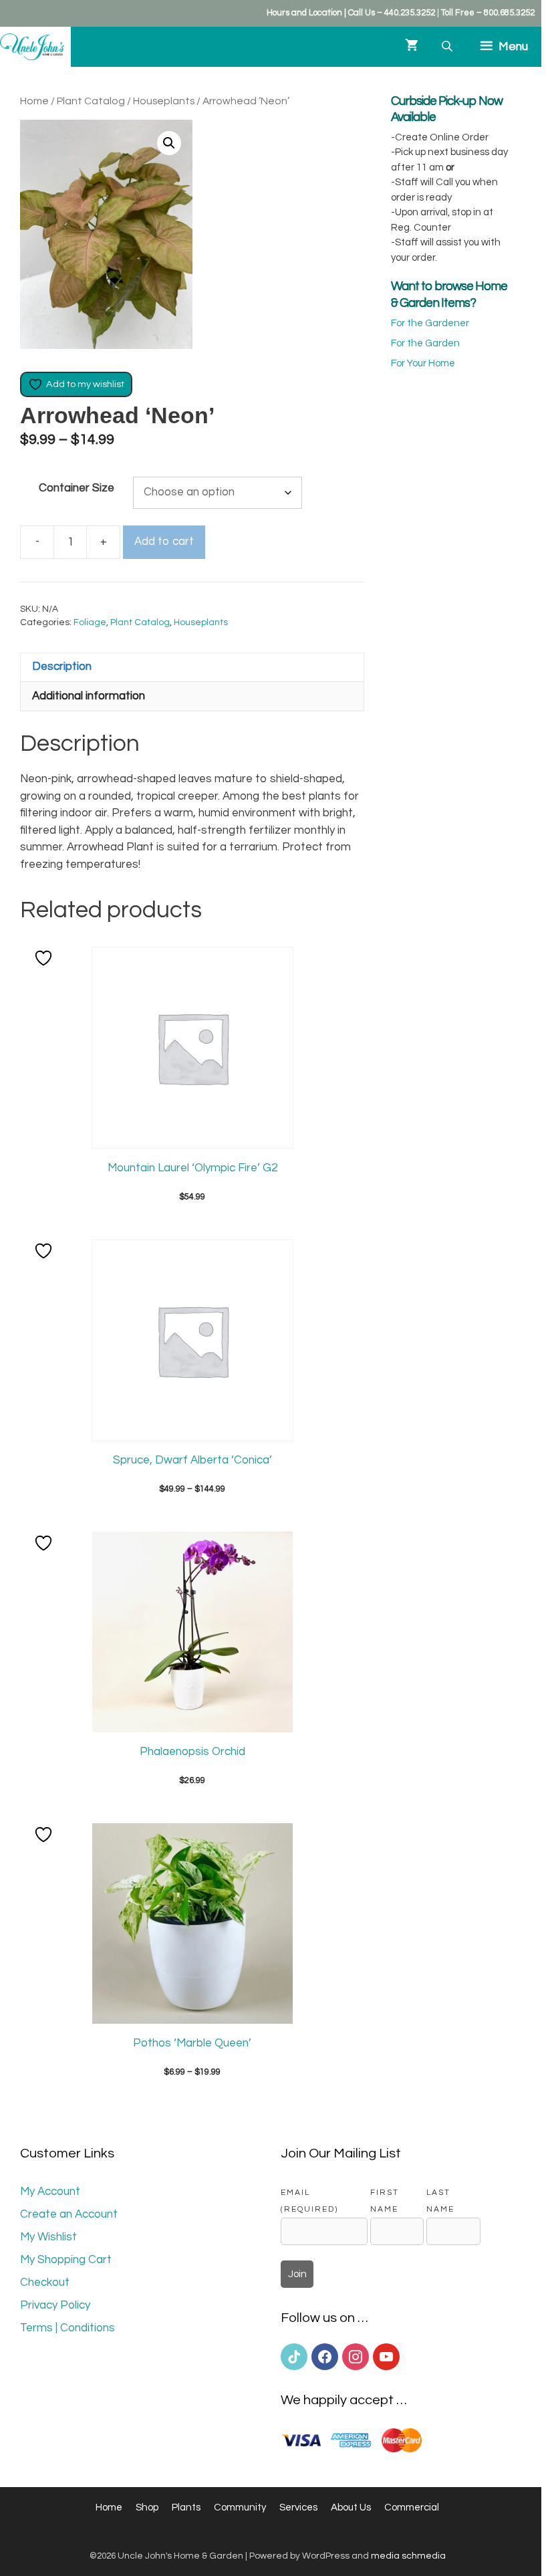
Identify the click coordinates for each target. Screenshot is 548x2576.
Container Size (77, 488)
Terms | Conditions (67, 2328)
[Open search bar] (448, 46)
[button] (169, 143)
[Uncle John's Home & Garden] (32, 47)
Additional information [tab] (89, 696)
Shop (147, 2507)
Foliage (90, 622)
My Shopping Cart (66, 2260)
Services (298, 2507)
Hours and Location (304, 13)
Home (34, 101)
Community (240, 2507)
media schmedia (408, 2556)
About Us (351, 2507)
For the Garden (425, 343)
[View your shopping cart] (412, 47)
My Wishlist (48, 2237)
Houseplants (164, 101)
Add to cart (164, 542)
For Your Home (423, 363)
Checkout (45, 2282)
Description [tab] (62, 667)
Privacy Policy (55, 2305)
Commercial (412, 2507)
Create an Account (69, 2214)
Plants (186, 2507)
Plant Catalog (91, 101)
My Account (50, 2192)
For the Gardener (430, 323)
